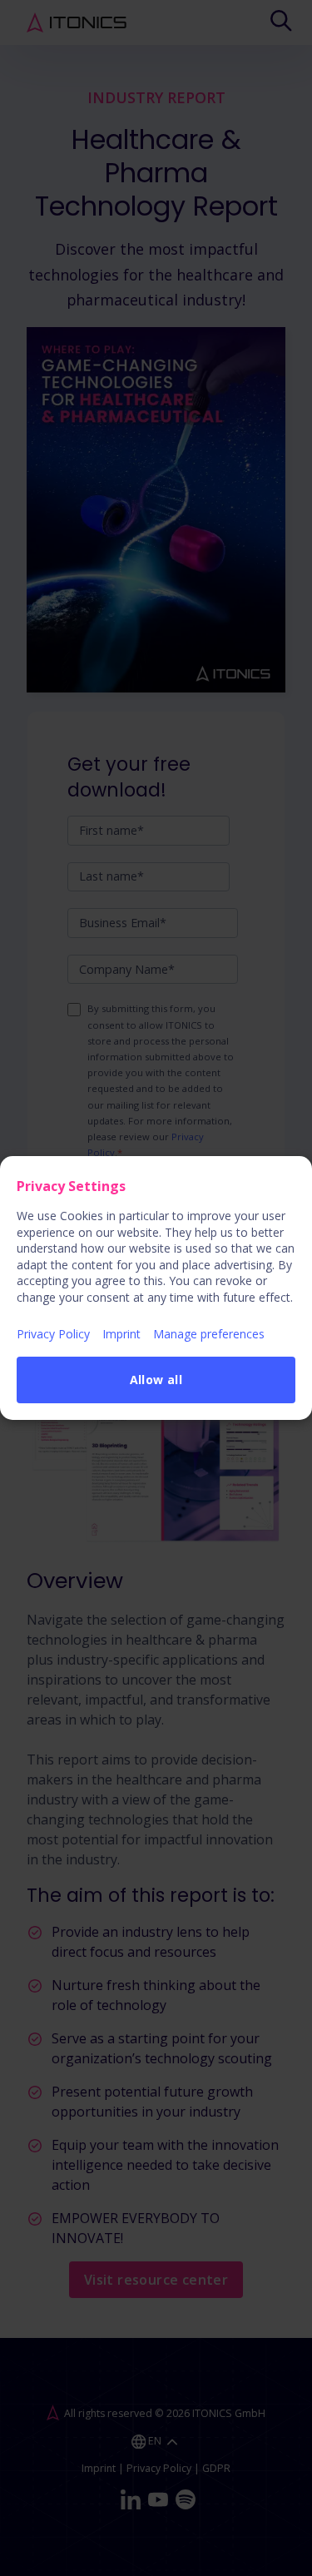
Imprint (121, 1334)
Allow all (156, 1380)
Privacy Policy (53, 1334)
